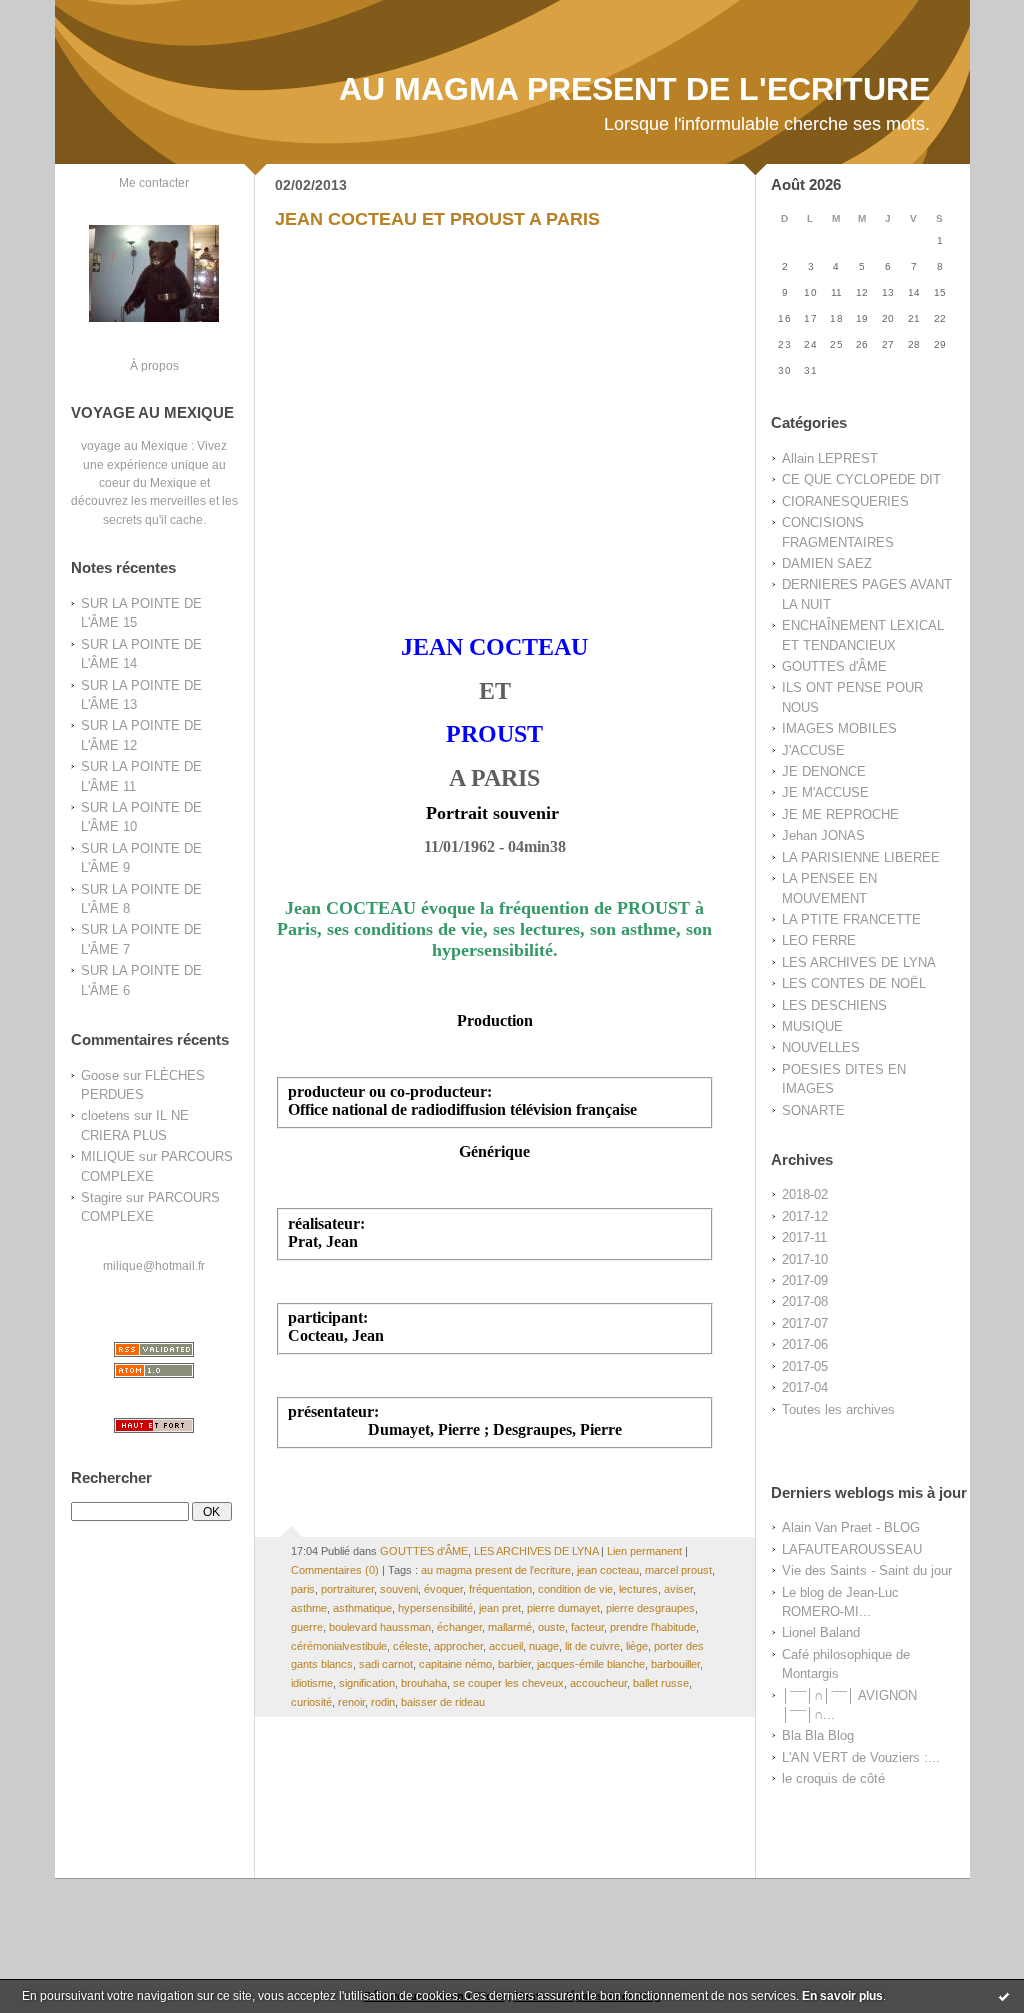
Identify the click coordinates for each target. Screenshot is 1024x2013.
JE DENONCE (824, 771)
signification (367, 1683)
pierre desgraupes (650, 1608)
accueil (506, 1646)
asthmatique (362, 1608)
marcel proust (678, 1570)
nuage (544, 1646)
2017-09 (805, 1280)
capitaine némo (455, 1664)
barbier (514, 1664)
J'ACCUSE (813, 750)
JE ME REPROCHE (840, 814)
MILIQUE (108, 1156)
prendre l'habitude (653, 1627)
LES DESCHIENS (834, 1005)
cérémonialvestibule (339, 1646)
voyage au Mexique (134, 445)
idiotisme (312, 1683)
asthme (309, 1608)
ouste (551, 1627)
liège (637, 1646)
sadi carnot (386, 1664)
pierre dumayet (563, 1608)
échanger (459, 1627)
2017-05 (805, 1366)
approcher (458, 1646)
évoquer (443, 1589)
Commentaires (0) (335, 1570)
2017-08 (805, 1301)
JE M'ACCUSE (825, 792)
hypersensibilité (435, 1608)
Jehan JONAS (823, 835)
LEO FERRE (819, 940)
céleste (410, 1646)
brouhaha (424, 1683)
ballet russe (661, 1683)
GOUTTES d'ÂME (834, 666)
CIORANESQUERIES (845, 501)
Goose (100, 1075)
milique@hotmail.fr (154, 1265)
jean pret (500, 1608)
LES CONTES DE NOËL (854, 983)
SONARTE (813, 1110)
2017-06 (805, 1344)
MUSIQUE (812, 1026)
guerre (307, 1627)
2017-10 (805, 1259)
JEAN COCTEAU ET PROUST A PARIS (437, 219)
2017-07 (805, 1323)
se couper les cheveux (508, 1683)
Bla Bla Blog (818, 1735)
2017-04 (805, 1387)
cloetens (105, 1115)
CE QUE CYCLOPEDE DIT (861, 479)
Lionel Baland (821, 1632)
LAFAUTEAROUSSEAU (852, 1549)
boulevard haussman (380, 1627)
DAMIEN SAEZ (827, 563)
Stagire (101, 1197)
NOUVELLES (821, 1047)
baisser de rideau (443, 1702)
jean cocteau (608, 1570)
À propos (154, 365)
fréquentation (500, 1589)
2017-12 (805, 1216)
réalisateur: (326, 1223)
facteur (587, 1627)
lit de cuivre (592, 1646)
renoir (351, 1702)
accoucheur (598, 1683)
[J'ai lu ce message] (1004, 1996)
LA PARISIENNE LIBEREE (861, 857)
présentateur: (333, 1411)
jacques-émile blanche (591, 1664)
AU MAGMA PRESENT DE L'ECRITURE (634, 89)
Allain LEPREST (830, 458)
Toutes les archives (838, 1409)
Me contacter (154, 182)
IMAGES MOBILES (839, 728)
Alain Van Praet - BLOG (851, 1527)
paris (303, 1589)
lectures (638, 1589)
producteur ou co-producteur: (390, 1091)
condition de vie (575, 1589)
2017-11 (804, 1237)
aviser (678, 1589)
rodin (383, 1702)
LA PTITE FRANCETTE (851, 919)
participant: (328, 1317)
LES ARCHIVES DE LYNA (859, 962)
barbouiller (675, 1664)
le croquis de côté (833, 1778)
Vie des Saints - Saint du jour (867, 1570)
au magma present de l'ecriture (496, 1570)
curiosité (311, 1702)
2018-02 (805, 1194)
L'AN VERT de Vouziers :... (861, 1757)
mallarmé (510, 1627)
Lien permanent (644, 1551)
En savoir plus (842, 1996)
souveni (399, 1589)
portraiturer (347, 1589)
